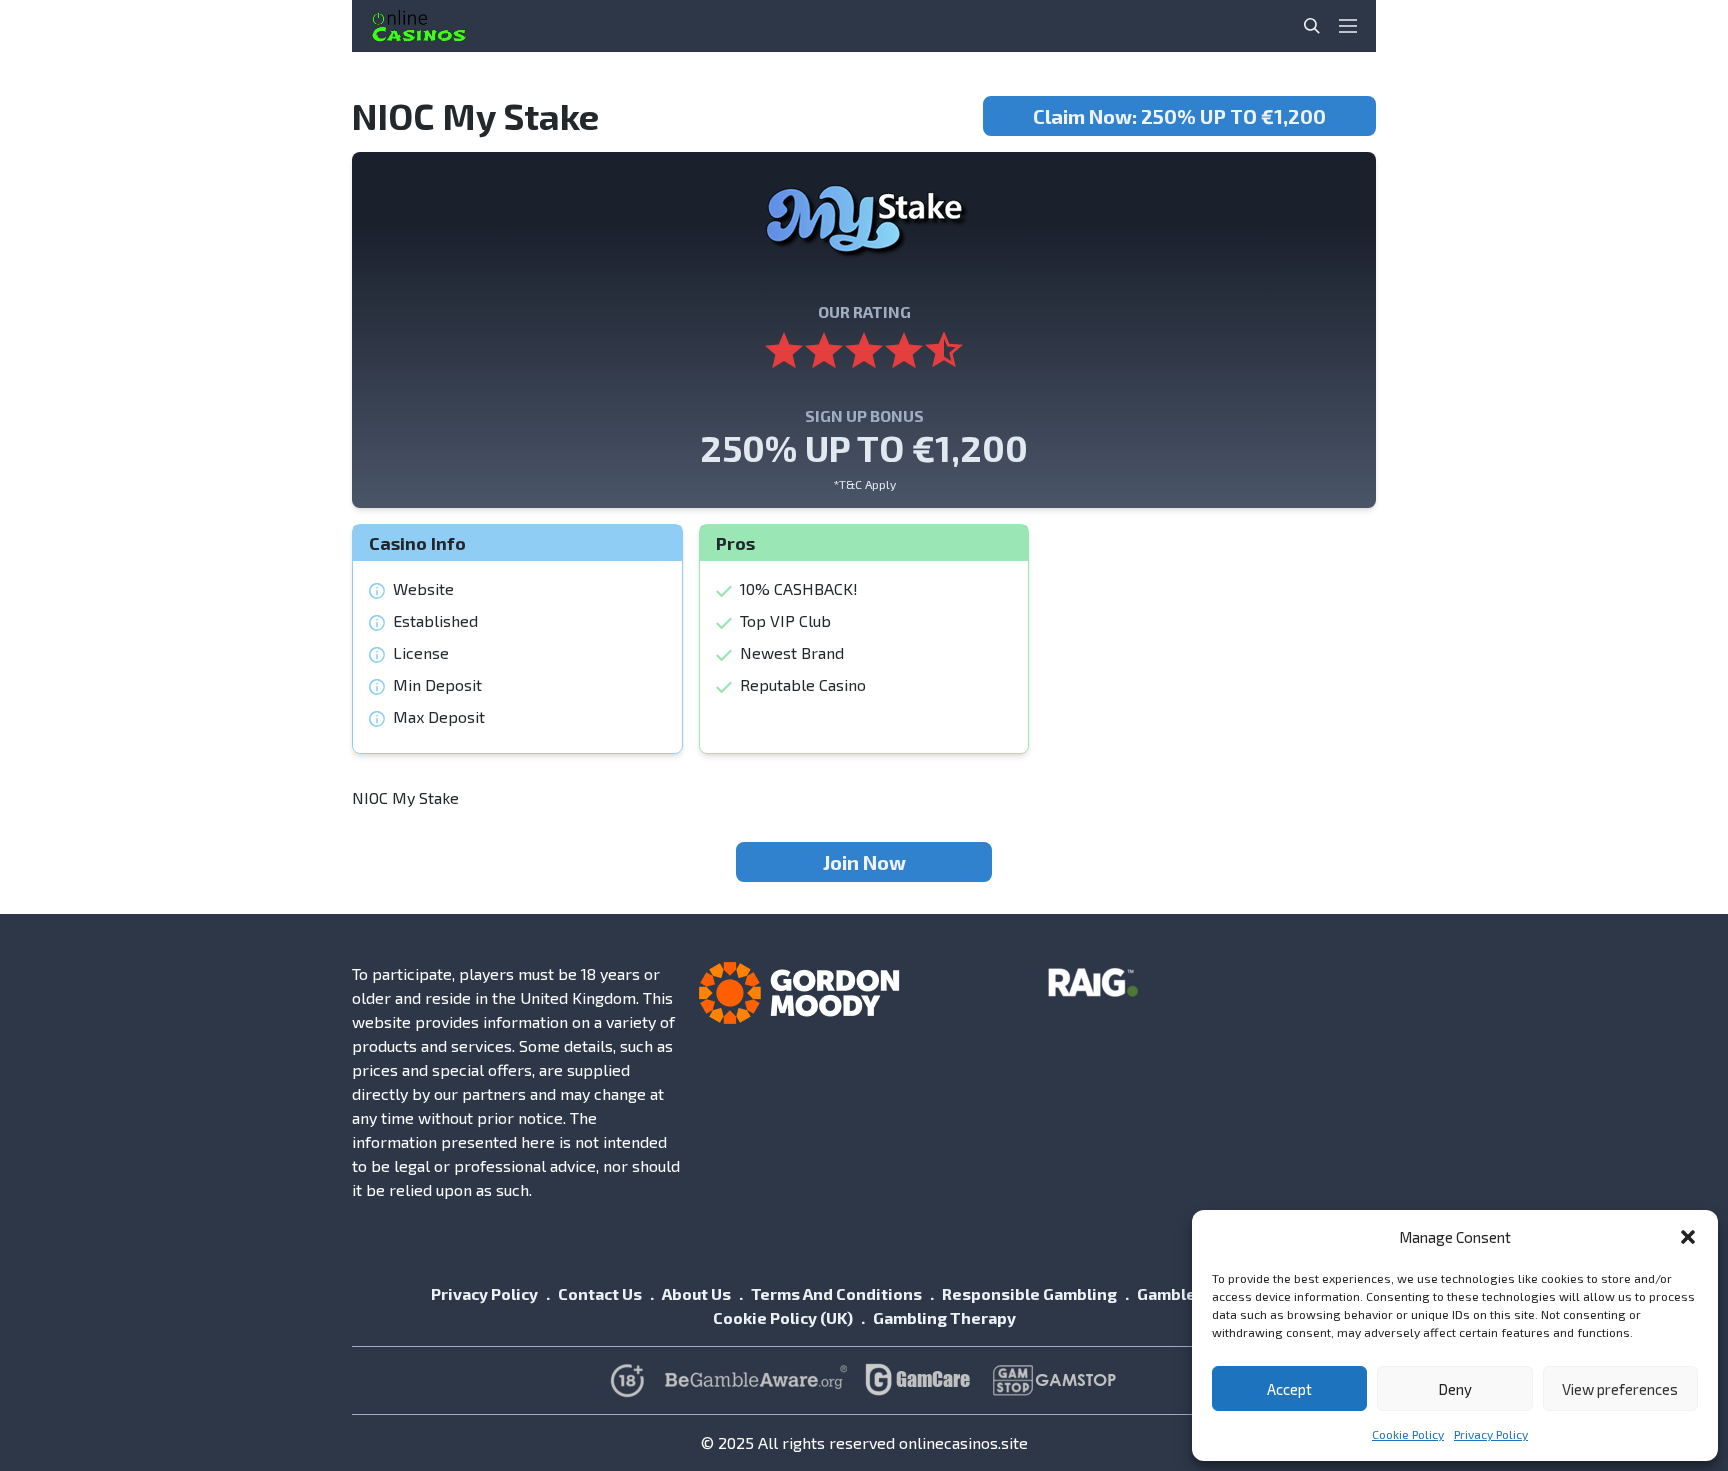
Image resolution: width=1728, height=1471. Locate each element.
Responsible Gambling (1029, 1293)
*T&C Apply (864, 484)
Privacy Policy (1491, 1434)
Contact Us (600, 1293)
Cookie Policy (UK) (783, 1317)
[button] (1688, 1237)
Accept (1289, 1389)
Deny (1455, 1389)
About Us (696, 1293)
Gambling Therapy (944, 1317)
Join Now (864, 862)
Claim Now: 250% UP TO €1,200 (1179, 116)
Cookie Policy (1408, 1434)
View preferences (1620, 1389)
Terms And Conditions (836, 1293)
